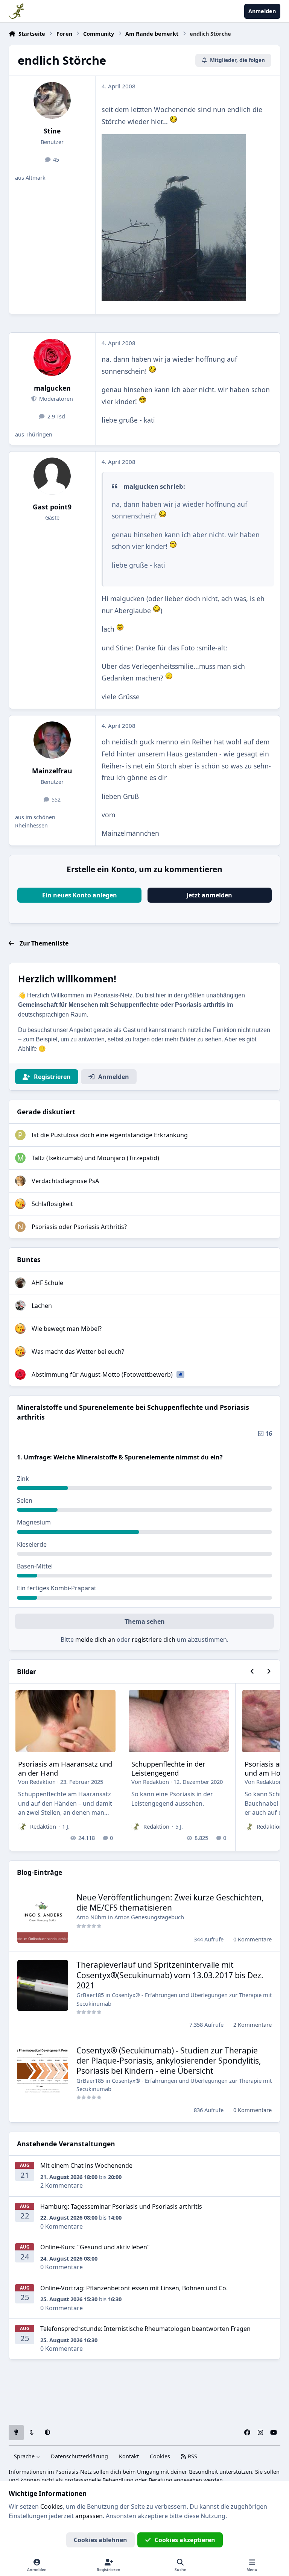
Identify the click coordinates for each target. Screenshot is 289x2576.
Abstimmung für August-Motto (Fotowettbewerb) (103, 1374)
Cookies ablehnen (100, 2540)
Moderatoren (55, 399)
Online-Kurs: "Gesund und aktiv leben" (95, 2247)
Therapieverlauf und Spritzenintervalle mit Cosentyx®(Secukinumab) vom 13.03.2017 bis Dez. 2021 (170, 1975)
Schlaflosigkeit (52, 1204)
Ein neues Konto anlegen (80, 895)
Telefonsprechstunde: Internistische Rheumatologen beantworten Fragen (145, 2329)
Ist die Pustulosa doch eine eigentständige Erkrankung (110, 1135)
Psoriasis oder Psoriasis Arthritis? (79, 1227)
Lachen (42, 1306)
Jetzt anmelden (209, 895)
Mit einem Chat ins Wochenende (86, 2165)
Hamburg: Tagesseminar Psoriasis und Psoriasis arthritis (121, 2206)
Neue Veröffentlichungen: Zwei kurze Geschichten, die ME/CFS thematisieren (170, 1902)
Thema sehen (145, 1621)
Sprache (25, 2456)
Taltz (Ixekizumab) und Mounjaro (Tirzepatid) (95, 1158)
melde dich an (95, 1640)
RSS (192, 2456)
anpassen (89, 2516)
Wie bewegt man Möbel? (67, 1329)
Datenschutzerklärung (79, 2456)
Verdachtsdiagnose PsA (65, 1181)
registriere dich (154, 1640)
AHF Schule (47, 1283)
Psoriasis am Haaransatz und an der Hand (65, 1768)
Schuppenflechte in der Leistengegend (168, 1768)
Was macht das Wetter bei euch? (78, 1352)
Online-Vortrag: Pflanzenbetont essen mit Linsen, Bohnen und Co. (134, 2288)
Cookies (160, 2456)
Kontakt (129, 2456)
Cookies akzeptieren (185, 2540)
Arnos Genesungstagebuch (149, 1917)
